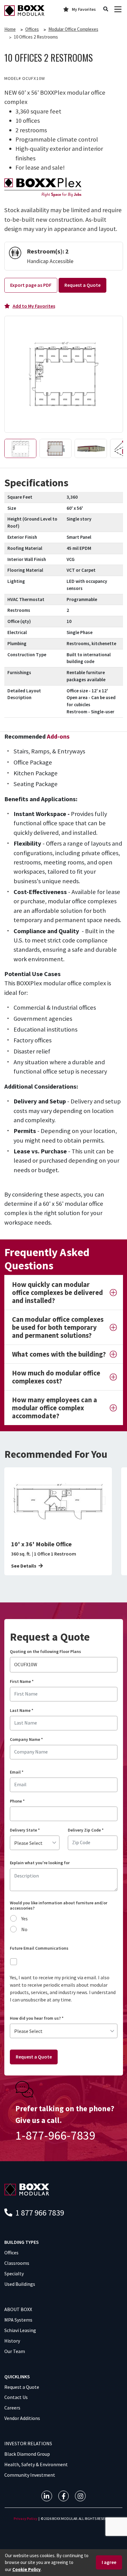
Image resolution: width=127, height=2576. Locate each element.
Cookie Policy (27, 2569)
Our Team (15, 2351)
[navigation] (47, 2496)
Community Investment (30, 2475)
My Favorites (84, 9)
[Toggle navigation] (118, 9)
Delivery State (25, 1830)
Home (10, 29)
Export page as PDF (31, 285)
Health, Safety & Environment (36, 2464)
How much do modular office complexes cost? (56, 1377)
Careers (12, 2408)
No (24, 1929)
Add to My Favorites (34, 306)
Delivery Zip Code (86, 1830)
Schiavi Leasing (20, 2330)
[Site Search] (106, 9)
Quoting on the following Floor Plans (45, 1652)
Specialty (14, 2273)
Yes (25, 1919)
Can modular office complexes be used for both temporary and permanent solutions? (58, 1327)
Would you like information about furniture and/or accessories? (59, 1906)
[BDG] (27, 2189)
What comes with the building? (59, 1354)
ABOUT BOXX (18, 2309)
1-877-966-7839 (55, 2135)
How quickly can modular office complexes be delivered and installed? (57, 1292)
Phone (17, 1801)
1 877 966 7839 (39, 2213)
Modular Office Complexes (73, 29)
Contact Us (16, 2397)
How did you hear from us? (37, 2018)
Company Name (26, 1739)
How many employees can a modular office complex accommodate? (55, 1408)
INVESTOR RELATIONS (28, 2443)
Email (17, 1772)
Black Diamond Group (27, 2454)
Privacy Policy (25, 2518)
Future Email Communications (39, 1948)
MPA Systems (18, 2320)
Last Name (22, 1710)
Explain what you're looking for (40, 1863)
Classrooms (17, 2263)
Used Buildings (20, 2284)
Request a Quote (82, 285)
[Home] (24, 10)
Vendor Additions (22, 2418)
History (12, 2341)
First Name (22, 1682)
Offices (32, 29)
